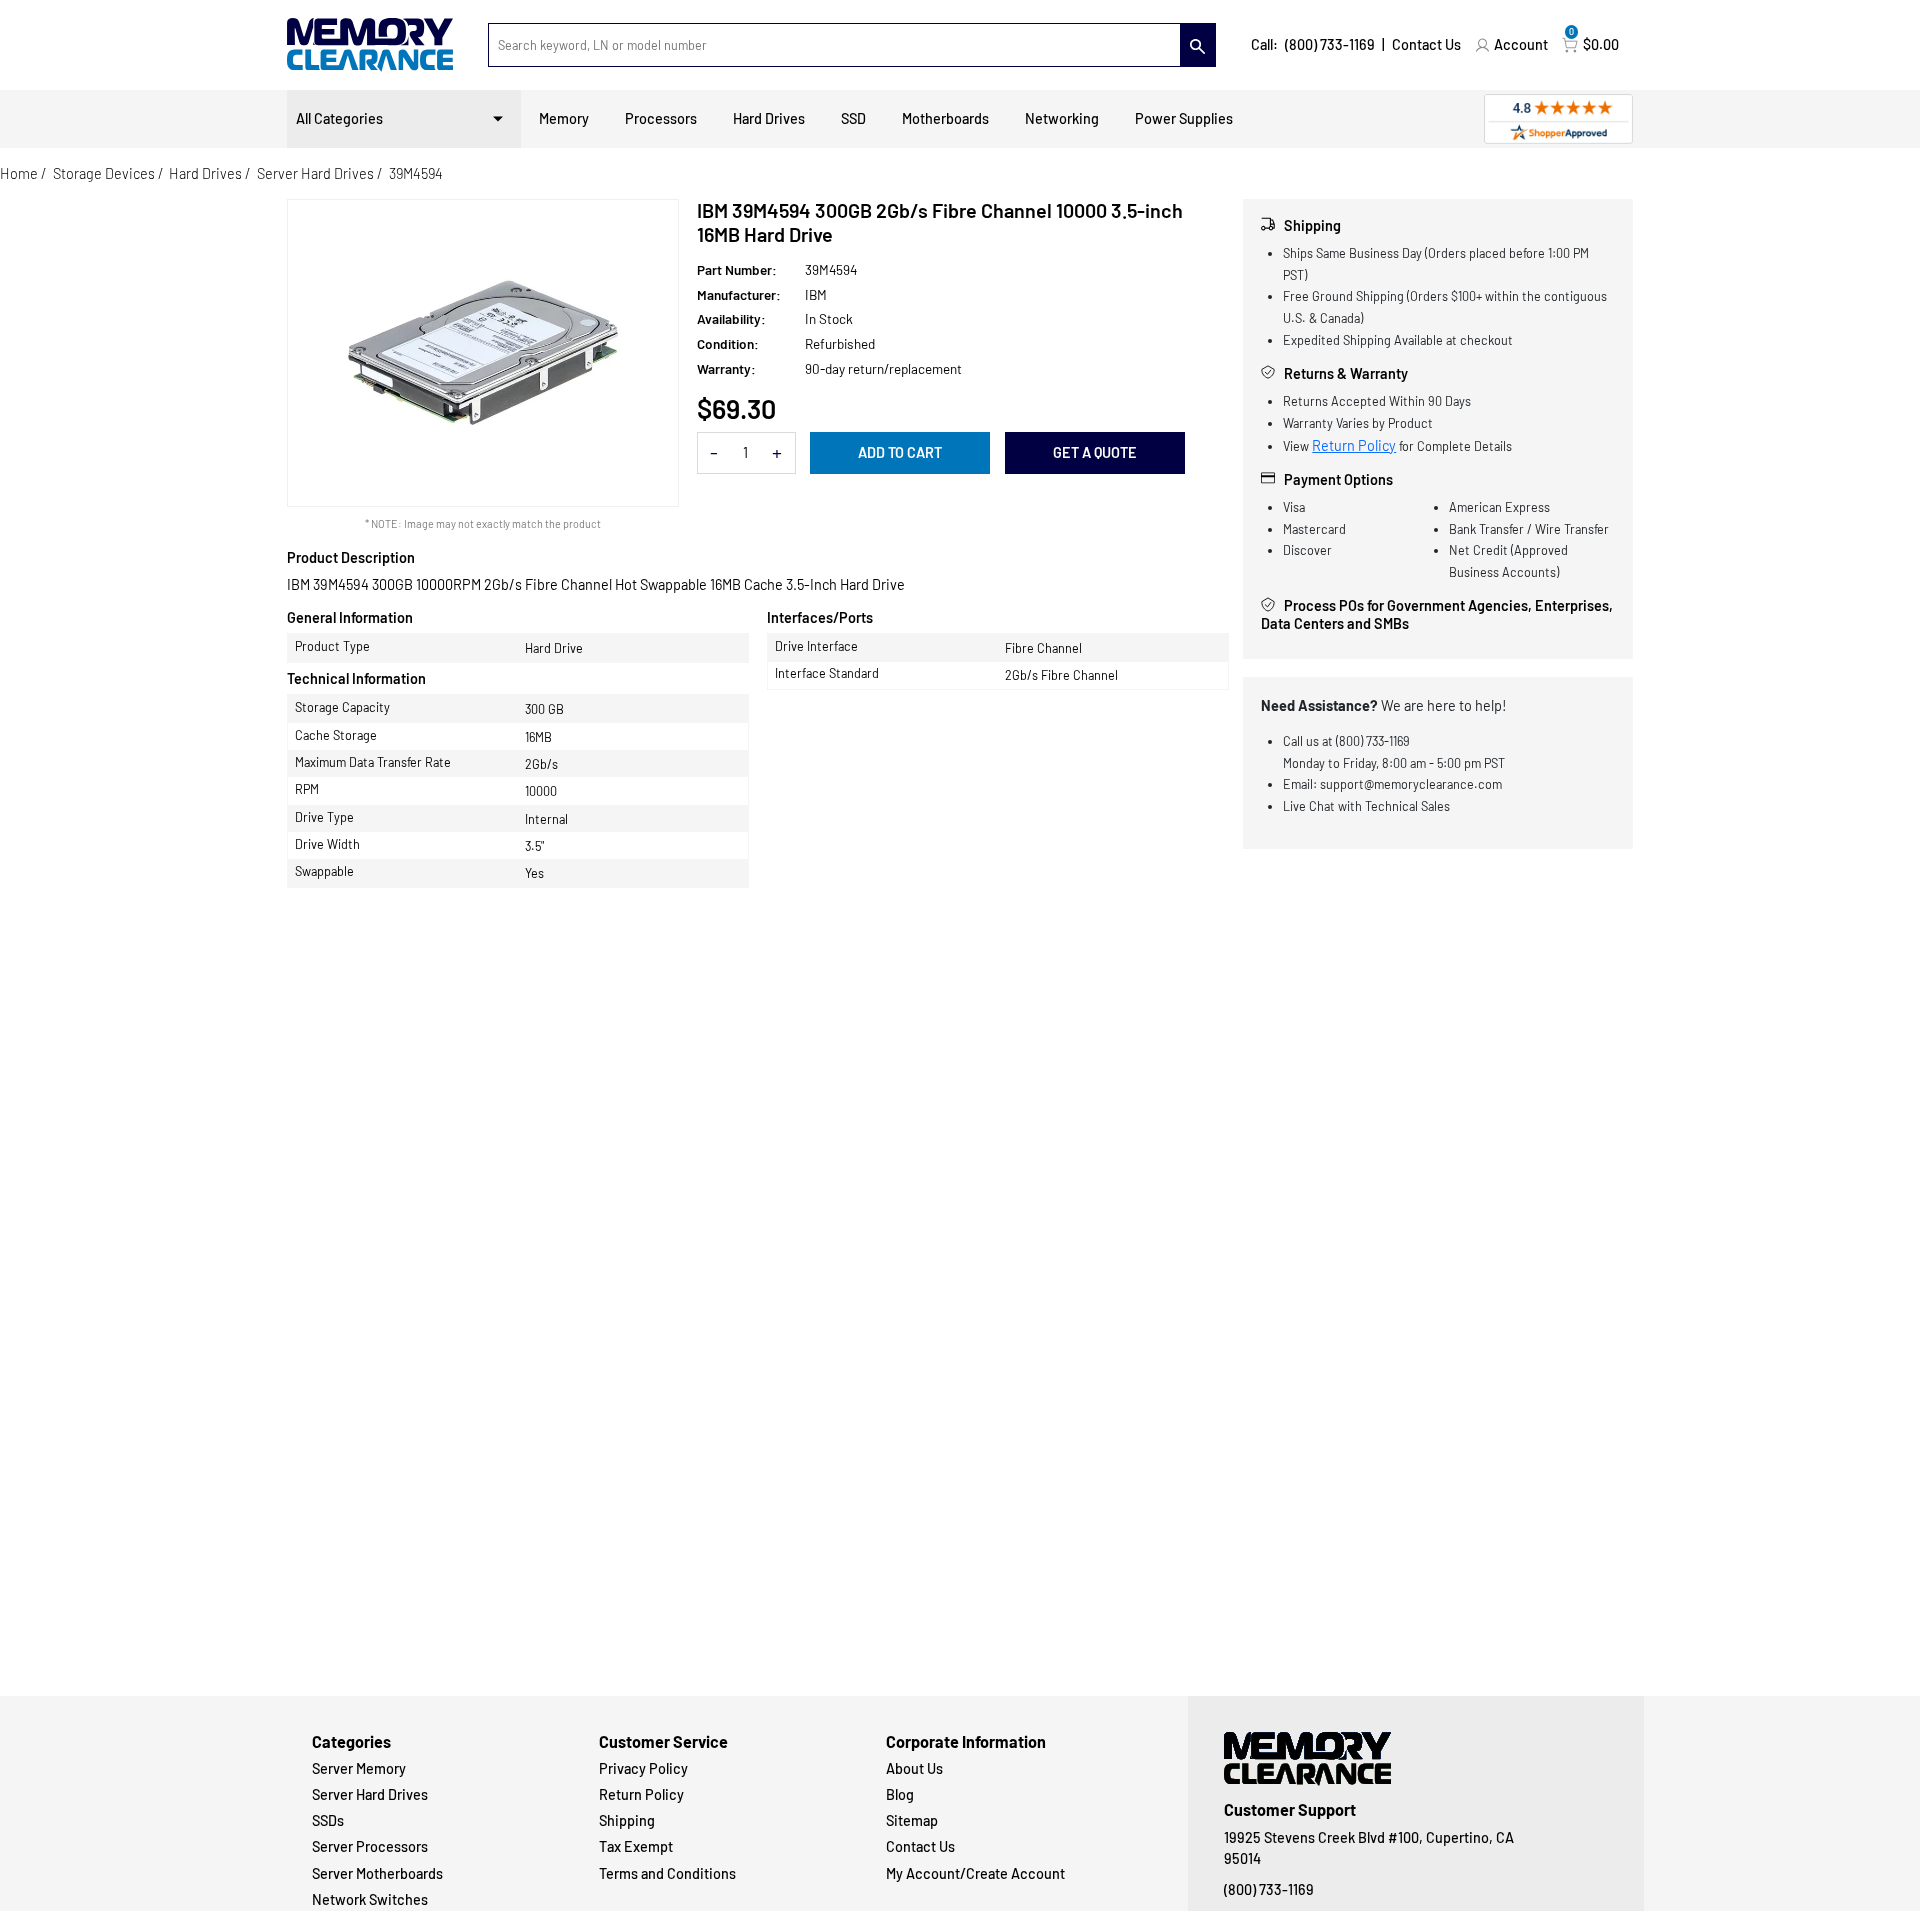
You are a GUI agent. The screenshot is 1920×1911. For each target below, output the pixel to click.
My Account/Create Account (975, 1873)
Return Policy (1354, 445)
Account (1521, 44)
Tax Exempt (636, 1846)
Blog (900, 1794)
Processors (661, 118)
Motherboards (945, 118)
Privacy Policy (643, 1768)
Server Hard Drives (315, 173)
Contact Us (1426, 44)
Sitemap (912, 1820)
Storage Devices (104, 173)
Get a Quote (1095, 452)
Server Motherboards (377, 1873)
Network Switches (370, 1899)
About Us (914, 1768)
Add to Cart (900, 452)
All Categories (339, 118)
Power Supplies (1184, 118)
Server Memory (359, 1768)
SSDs (328, 1820)
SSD (853, 118)
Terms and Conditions (667, 1873)
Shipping (627, 1820)
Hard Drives (769, 118)
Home (19, 173)
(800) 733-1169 (1330, 44)
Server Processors (370, 1846)
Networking (1062, 118)
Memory (564, 118)
